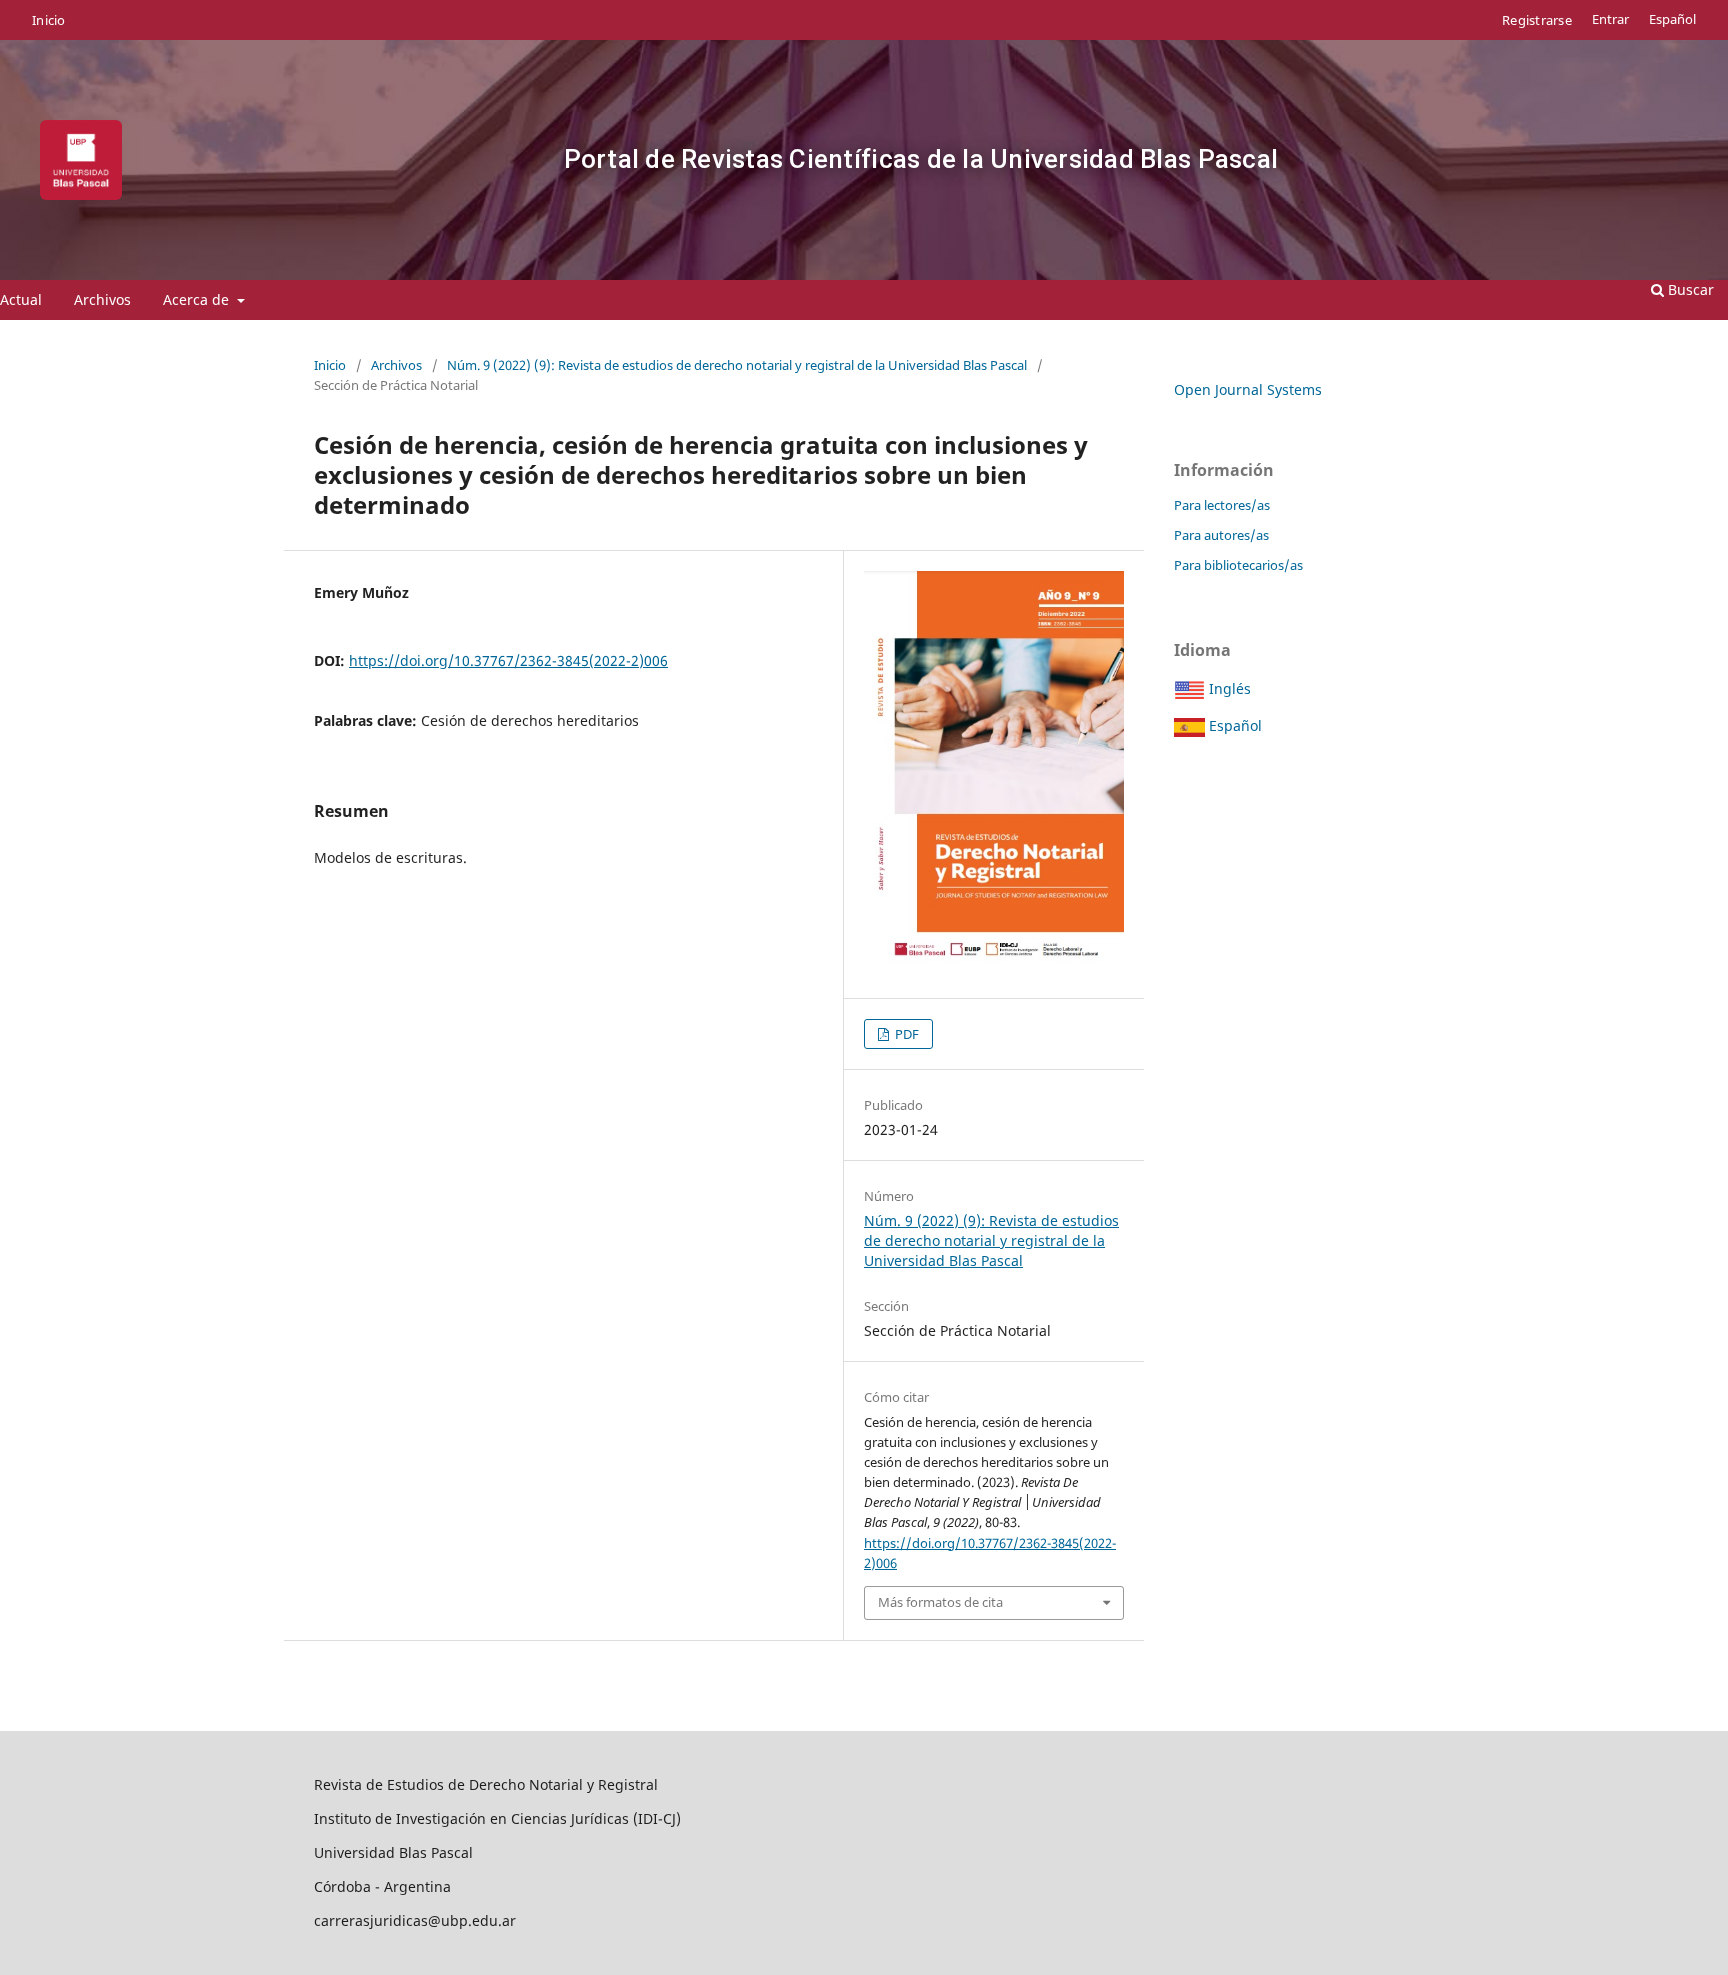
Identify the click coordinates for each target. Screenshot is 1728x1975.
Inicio (49, 20)
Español (1672, 19)
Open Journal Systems (1248, 389)
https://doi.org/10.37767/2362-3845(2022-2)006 (508, 660)
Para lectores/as (1222, 505)
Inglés (1228, 688)
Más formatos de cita (940, 1602)
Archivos (102, 299)
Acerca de (198, 299)
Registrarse (1537, 20)
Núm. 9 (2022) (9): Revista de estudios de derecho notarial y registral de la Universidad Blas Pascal (737, 365)
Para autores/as (1221, 535)
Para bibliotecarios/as (1238, 565)
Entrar (1610, 19)
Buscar (1689, 289)
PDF (905, 1034)
